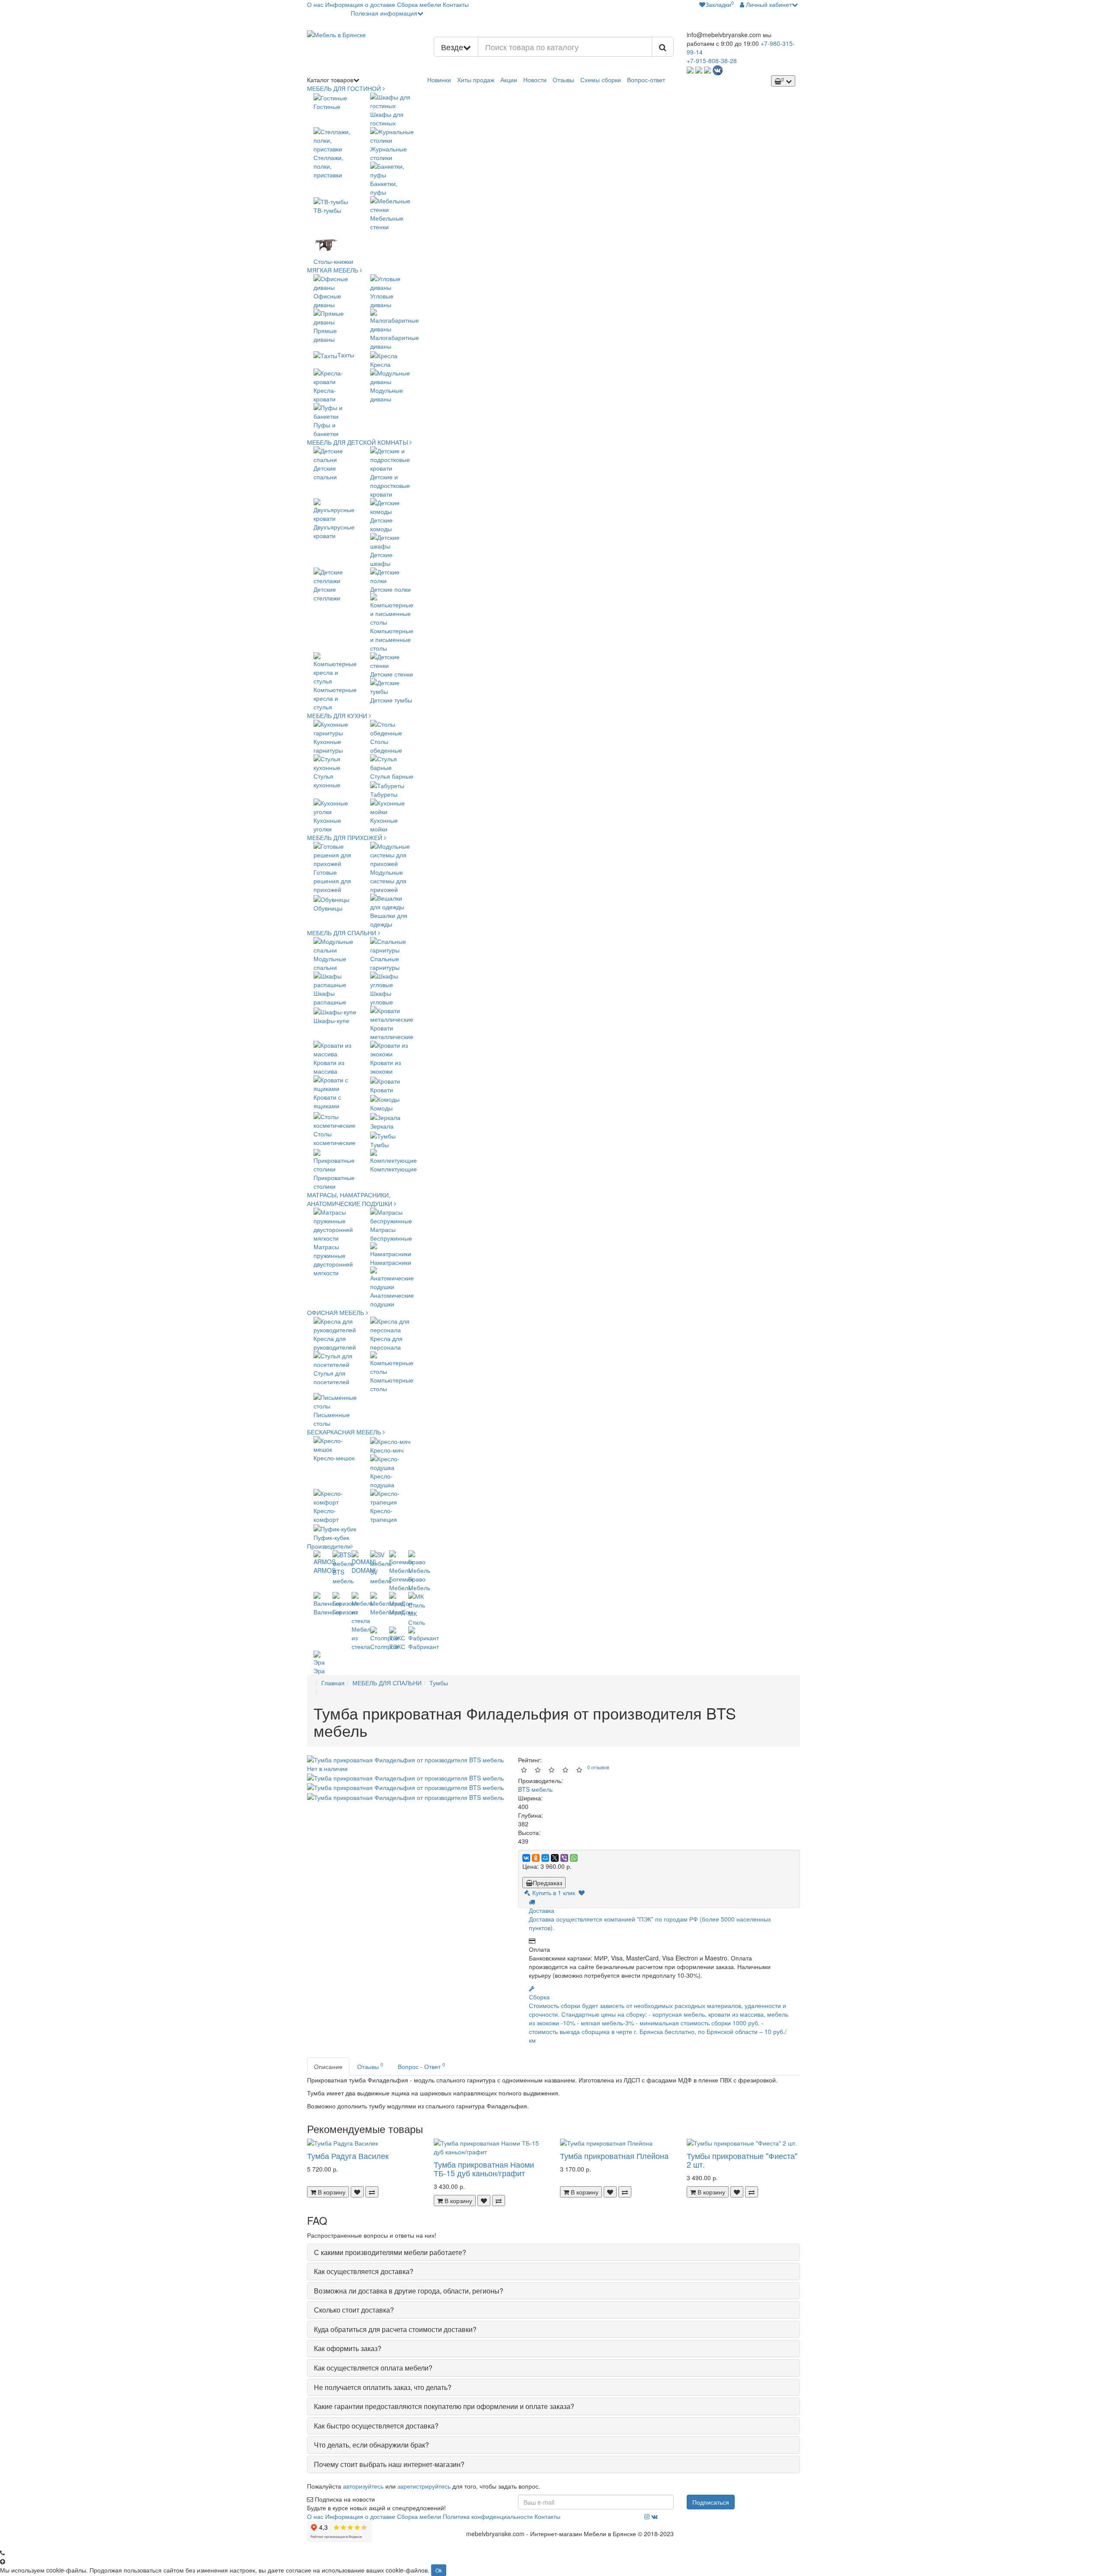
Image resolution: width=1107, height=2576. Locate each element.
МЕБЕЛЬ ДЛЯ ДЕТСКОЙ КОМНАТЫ (358, 442)
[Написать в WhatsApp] (690, 69)
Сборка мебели (419, 4)
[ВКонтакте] (526, 1858)
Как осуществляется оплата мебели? (373, 2368)
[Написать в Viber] (699, 69)
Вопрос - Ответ (421, 2066)
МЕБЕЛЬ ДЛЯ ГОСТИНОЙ (345, 88)
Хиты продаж (476, 80)
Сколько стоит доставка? (354, 2310)
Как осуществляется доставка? (364, 2271)
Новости (535, 80)
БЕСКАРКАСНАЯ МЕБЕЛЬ (345, 1432)
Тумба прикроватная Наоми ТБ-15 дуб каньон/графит (484, 2169)
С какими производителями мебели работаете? (390, 2252)
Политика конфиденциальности (488, 2516)
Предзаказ (547, 1883)
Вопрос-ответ (646, 80)
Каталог (330, 80)
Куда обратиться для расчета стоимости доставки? (395, 2329)
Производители (329, 1546)
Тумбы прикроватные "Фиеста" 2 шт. (742, 2160)
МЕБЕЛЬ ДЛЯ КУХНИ (338, 715)
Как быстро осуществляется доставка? (376, 2426)
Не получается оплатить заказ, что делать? (383, 2387)
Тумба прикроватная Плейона (614, 2156)
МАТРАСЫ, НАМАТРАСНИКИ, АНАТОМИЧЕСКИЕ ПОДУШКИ (350, 1199)
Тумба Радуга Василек (348, 2156)
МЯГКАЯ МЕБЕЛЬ (333, 270)
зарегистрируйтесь (424, 2486)
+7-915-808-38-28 (712, 61)
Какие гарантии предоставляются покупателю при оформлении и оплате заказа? (444, 2406)
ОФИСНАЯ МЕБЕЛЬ (336, 1312)
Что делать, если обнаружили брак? (371, 2445)
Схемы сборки (601, 80)
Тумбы (439, 1683)
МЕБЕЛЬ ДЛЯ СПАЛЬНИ (342, 933)
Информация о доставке (360, 4)
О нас (315, 4)
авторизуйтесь (363, 2486)
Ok (439, 2570)
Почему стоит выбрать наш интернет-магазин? (389, 2464)
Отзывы (563, 80)
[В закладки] (582, 1893)
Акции (509, 80)
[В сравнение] (372, 2192)
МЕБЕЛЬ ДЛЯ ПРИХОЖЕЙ (346, 837)
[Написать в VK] (718, 69)
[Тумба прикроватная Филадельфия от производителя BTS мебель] (405, 1777)
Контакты (456, 4)
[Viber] (564, 1858)
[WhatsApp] (574, 1858)
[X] (555, 1858)
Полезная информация (384, 13)
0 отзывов (598, 1767)
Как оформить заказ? (348, 2348)
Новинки (439, 80)
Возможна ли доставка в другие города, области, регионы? (409, 2291)
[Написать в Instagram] (707, 69)
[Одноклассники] (536, 1858)
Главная (333, 1683)
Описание (328, 2066)
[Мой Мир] (545, 1858)
